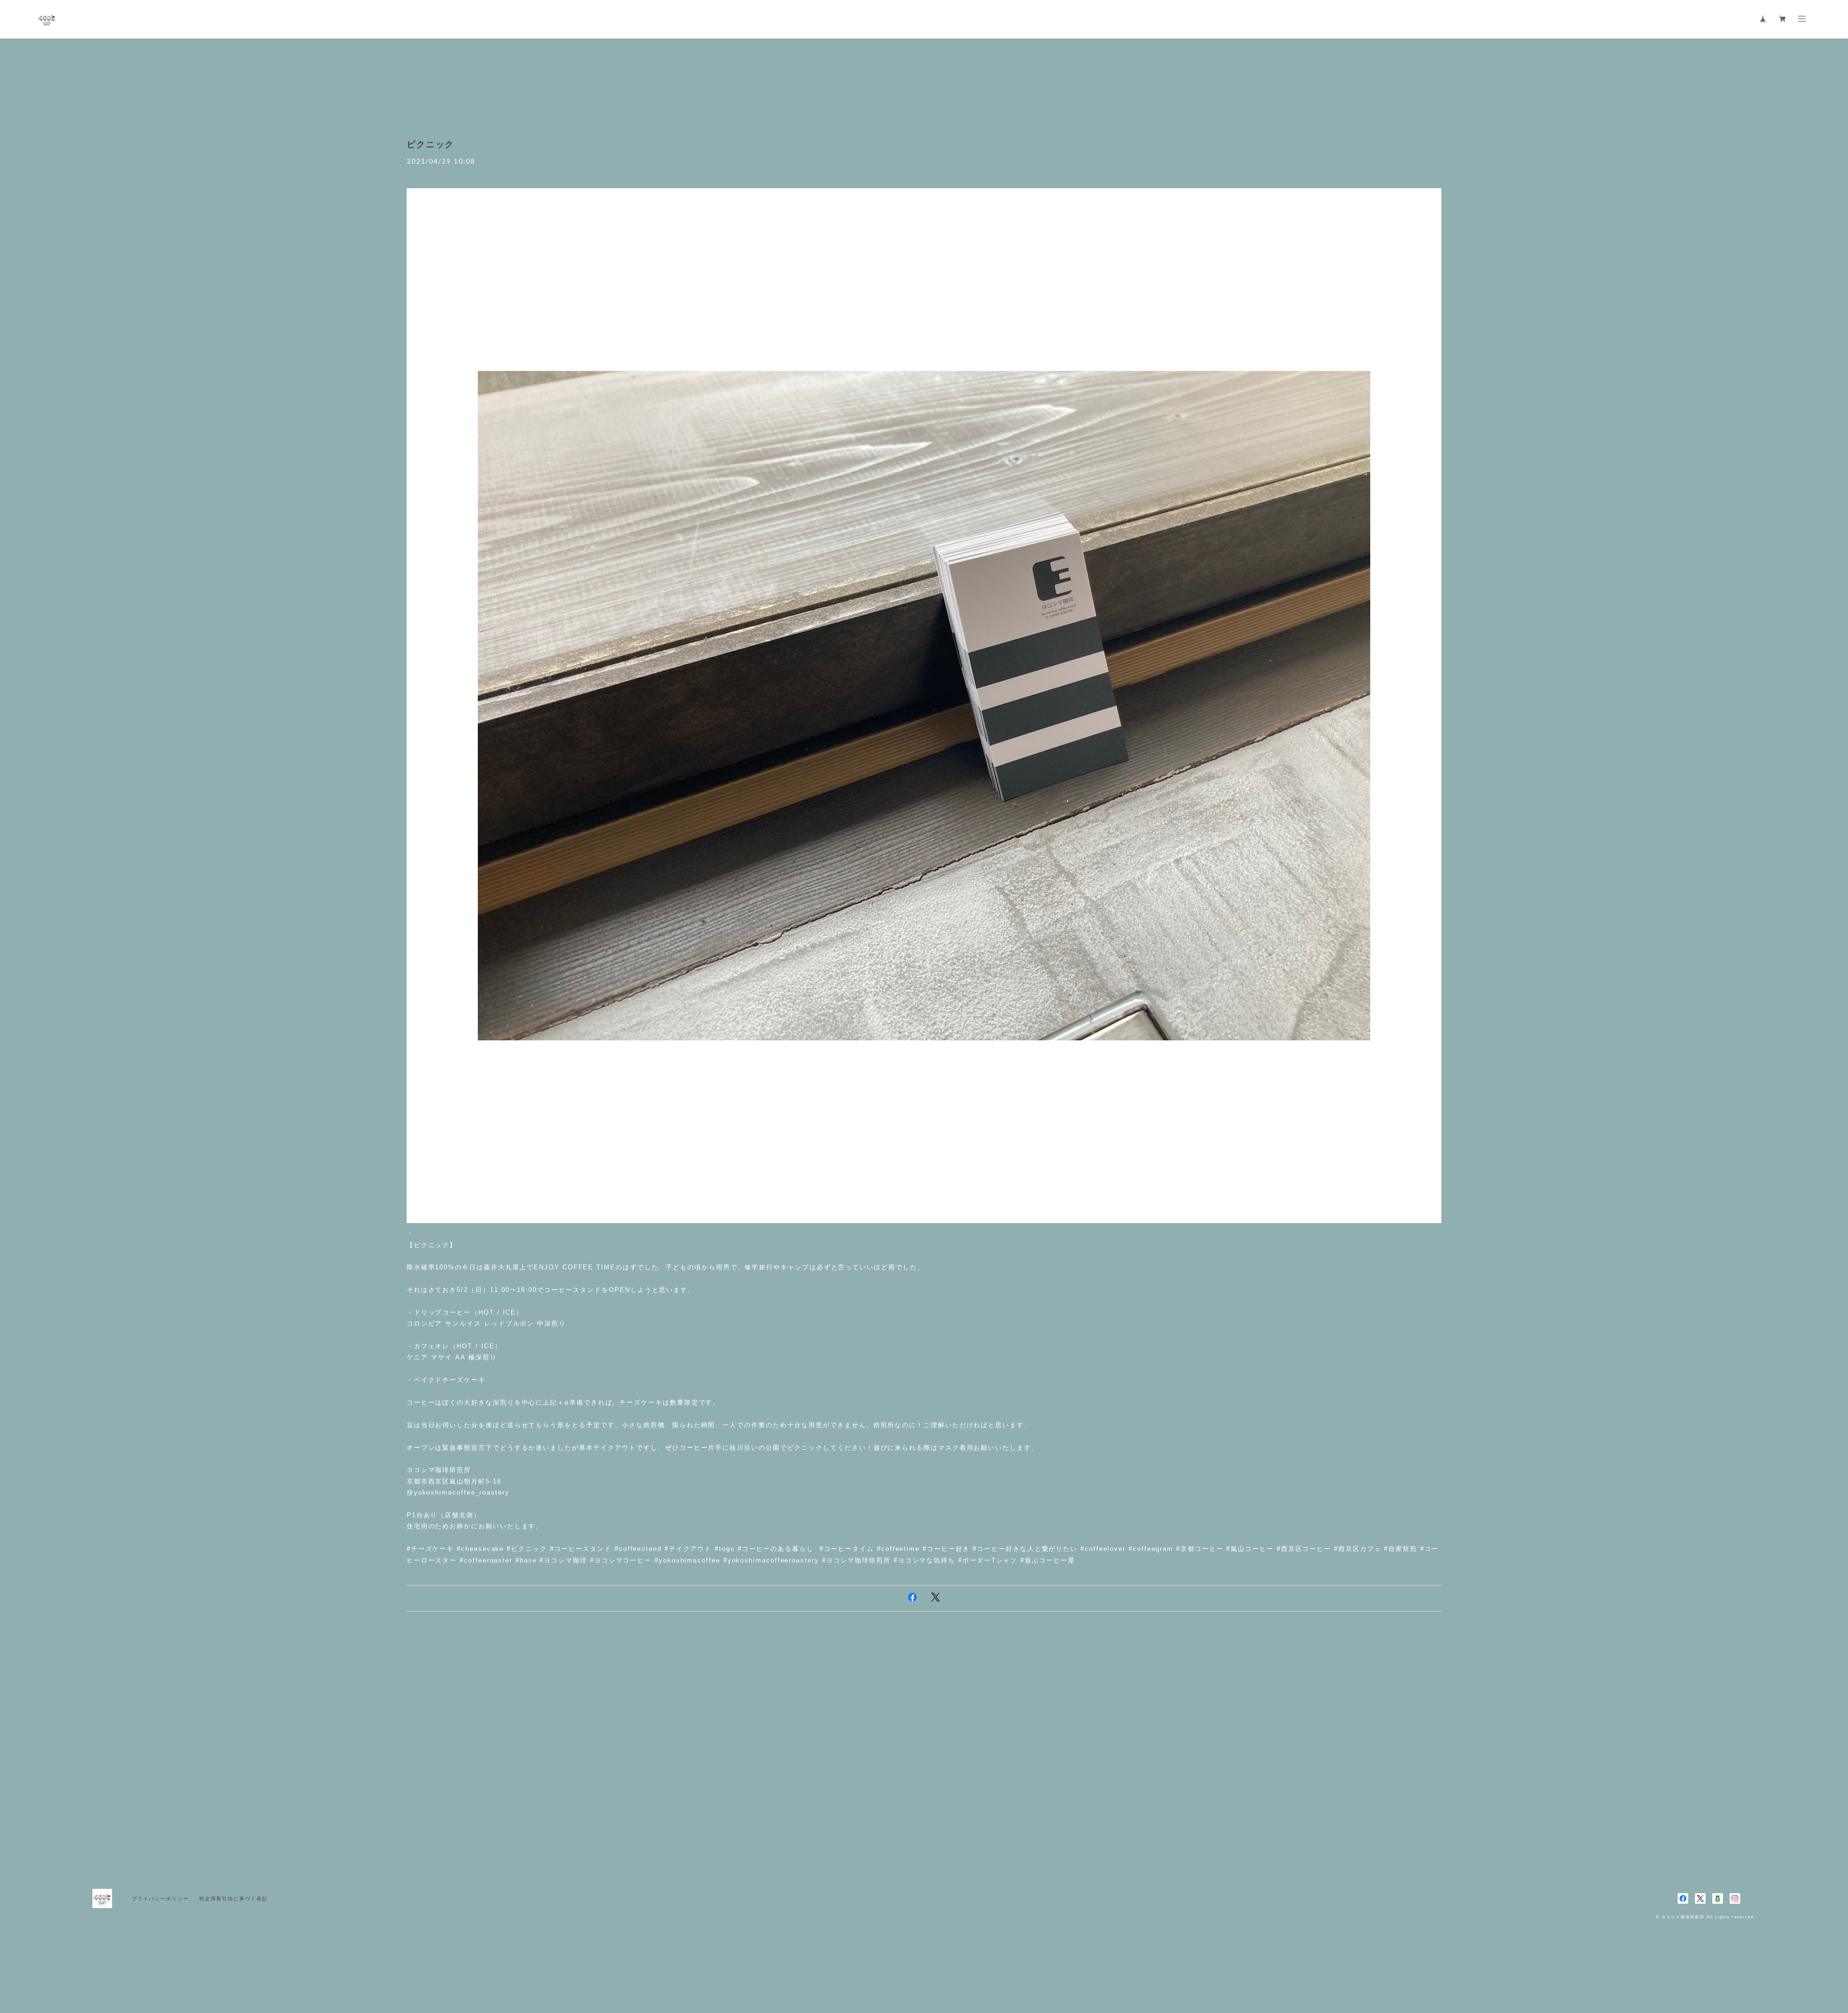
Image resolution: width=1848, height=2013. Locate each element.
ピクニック (431, 144)
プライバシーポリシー (160, 1899)
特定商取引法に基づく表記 (234, 1899)
